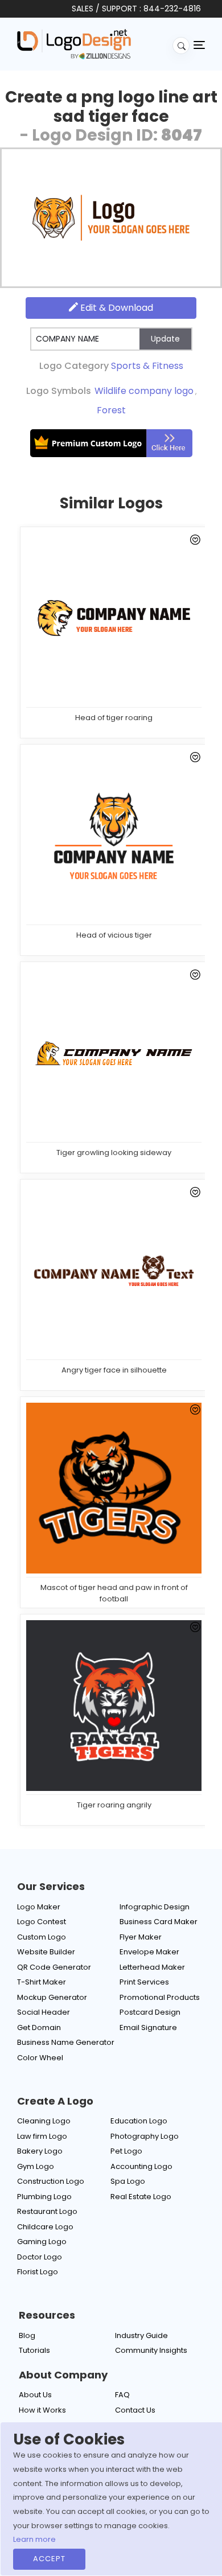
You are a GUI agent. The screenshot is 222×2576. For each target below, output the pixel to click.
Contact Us (135, 2410)
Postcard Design (150, 2012)
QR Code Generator (54, 1967)
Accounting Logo (141, 2166)
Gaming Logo (42, 2242)
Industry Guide (141, 2335)
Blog (27, 2335)
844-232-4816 (172, 9)
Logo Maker (39, 1907)
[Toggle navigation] (199, 44)
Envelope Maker (149, 1952)
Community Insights (151, 2350)
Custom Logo (42, 1937)
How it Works (42, 2410)
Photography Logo (145, 2136)
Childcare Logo (45, 2227)
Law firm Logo (42, 2136)
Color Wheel (40, 2058)
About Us (35, 2395)
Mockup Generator (52, 1997)
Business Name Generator (66, 2042)
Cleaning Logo (44, 2121)
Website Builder (46, 1952)
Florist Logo (38, 2272)
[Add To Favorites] (193, 542)
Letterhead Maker (152, 1967)
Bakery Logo (40, 2151)
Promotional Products (160, 1997)
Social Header (44, 2012)
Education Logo (139, 2121)
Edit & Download (116, 308)
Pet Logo (126, 2151)
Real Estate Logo (141, 2197)
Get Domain (39, 2027)
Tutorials (34, 2350)
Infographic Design (155, 1907)
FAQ (122, 2395)
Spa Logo (128, 2181)
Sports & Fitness (147, 366)
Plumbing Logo (44, 2197)
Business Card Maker (159, 1922)
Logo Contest (42, 1922)
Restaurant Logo (47, 2211)
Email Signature (148, 2027)
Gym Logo (36, 2166)
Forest (111, 410)
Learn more (34, 2539)
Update (165, 339)
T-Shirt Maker (42, 1982)
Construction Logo (51, 2181)
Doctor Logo (40, 2257)
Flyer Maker (141, 1937)
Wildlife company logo (144, 391)
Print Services (144, 1982)
